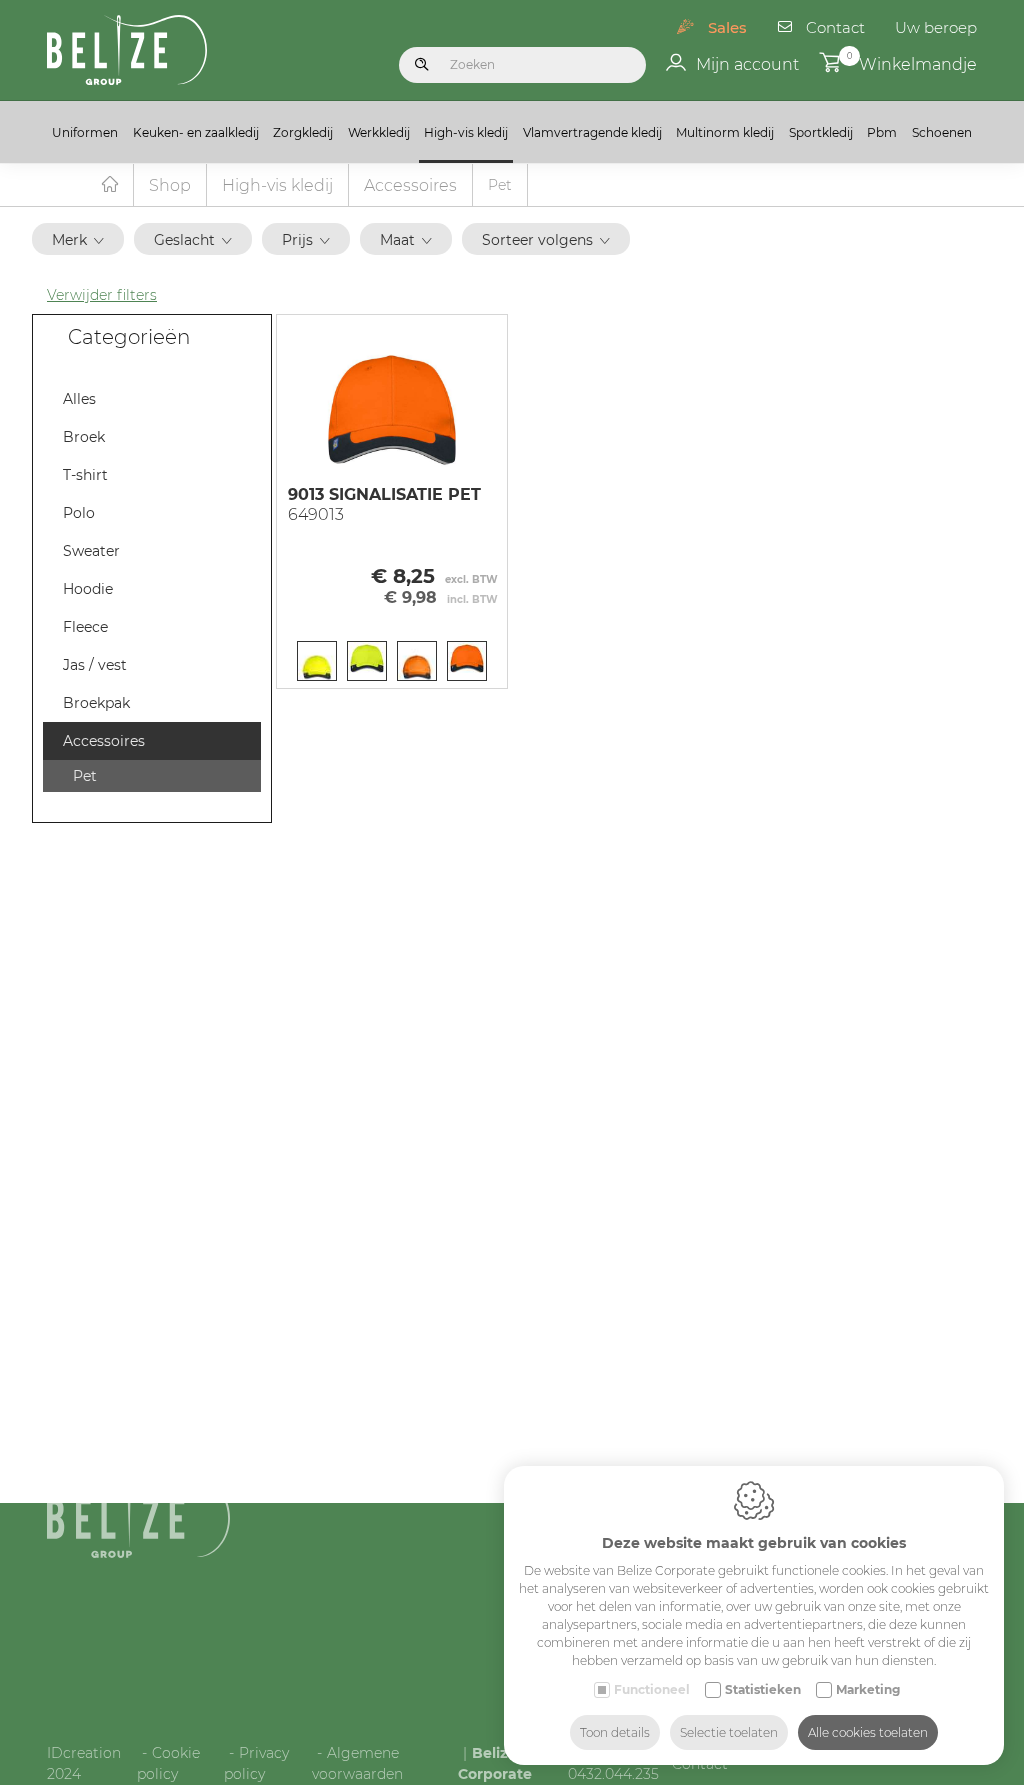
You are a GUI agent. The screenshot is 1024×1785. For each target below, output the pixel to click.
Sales (727, 27)
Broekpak (96, 703)
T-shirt (85, 475)
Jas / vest (95, 665)
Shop (170, 185)
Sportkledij (821, 132)
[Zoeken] (422, 65)
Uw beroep (936, 27)
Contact (835, 27)
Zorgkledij (303, 132)
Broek (84, 437)
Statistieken (763, 1689)
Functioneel (652, 1689)
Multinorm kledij (725, 132)
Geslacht (184, 240)
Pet (85, 776)
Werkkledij (379, 132)
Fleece (85, 627)
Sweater (91, 551)
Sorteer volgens (537, 240)
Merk (69, 240)
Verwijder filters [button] (102, 295)
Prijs (297, 240)
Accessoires (410, 185)
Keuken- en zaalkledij (196, 132)
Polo (79, 513)
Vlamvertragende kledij (592, 132)
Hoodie (88, 589)
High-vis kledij (466, 132)
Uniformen (85, 132)
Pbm (882, 132)
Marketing (868, 1689)
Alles (79, 399)
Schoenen (942, 132)
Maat (397, 240)
